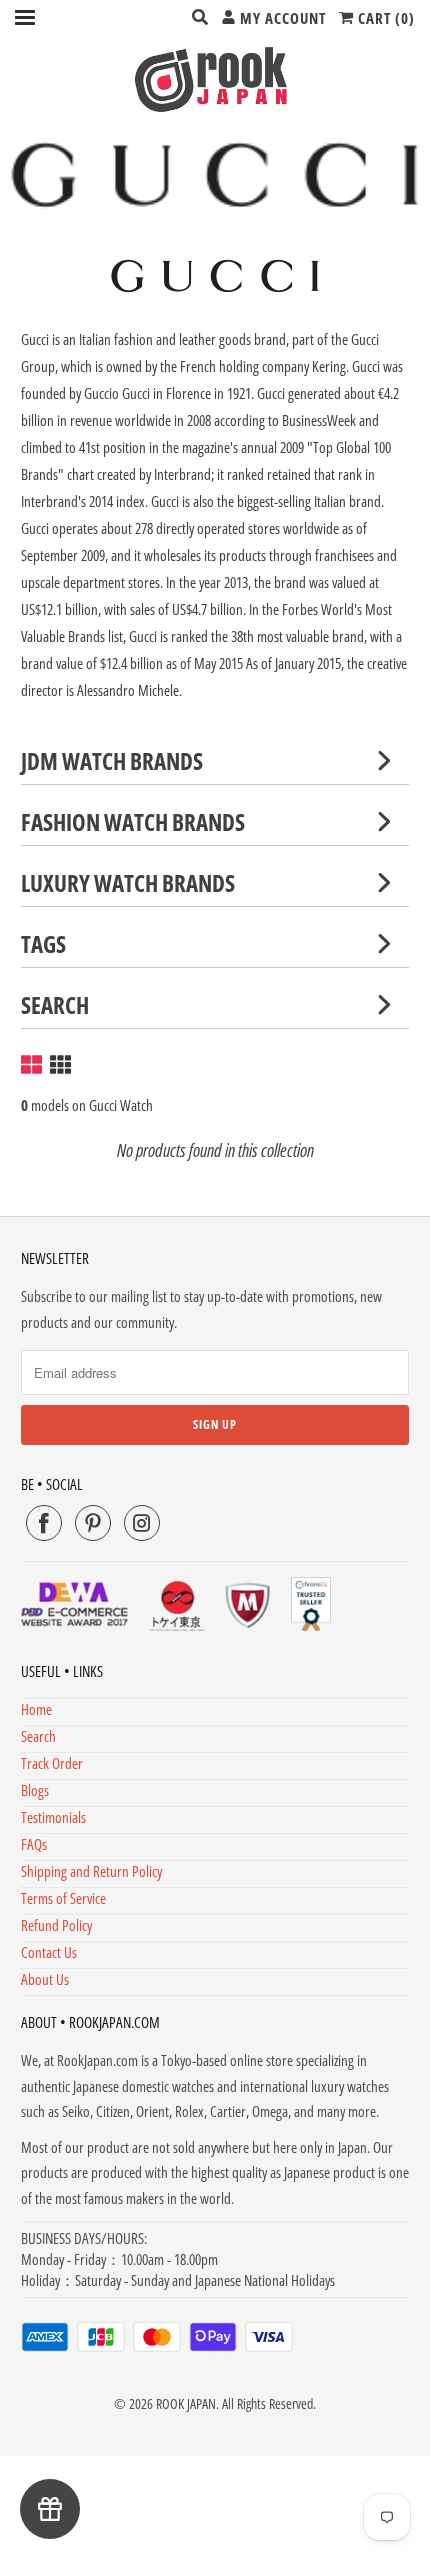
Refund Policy (56, 1925)
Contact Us (49, 1952)
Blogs (35, 1790)
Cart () (384, 18)
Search (38, 1736)
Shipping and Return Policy (91, 1871)
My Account (281, 18)
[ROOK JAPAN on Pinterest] (93, 1523)
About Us (45, 1979)
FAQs (34, 1844)
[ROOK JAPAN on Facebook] (44, 1523)
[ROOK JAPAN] (215, 79)
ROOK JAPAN (186, 2403)
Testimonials (53, 1817)
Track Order (52, 1763)
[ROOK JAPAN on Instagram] (142, 1523)
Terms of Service (63, 1898)
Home (36, 1709)
